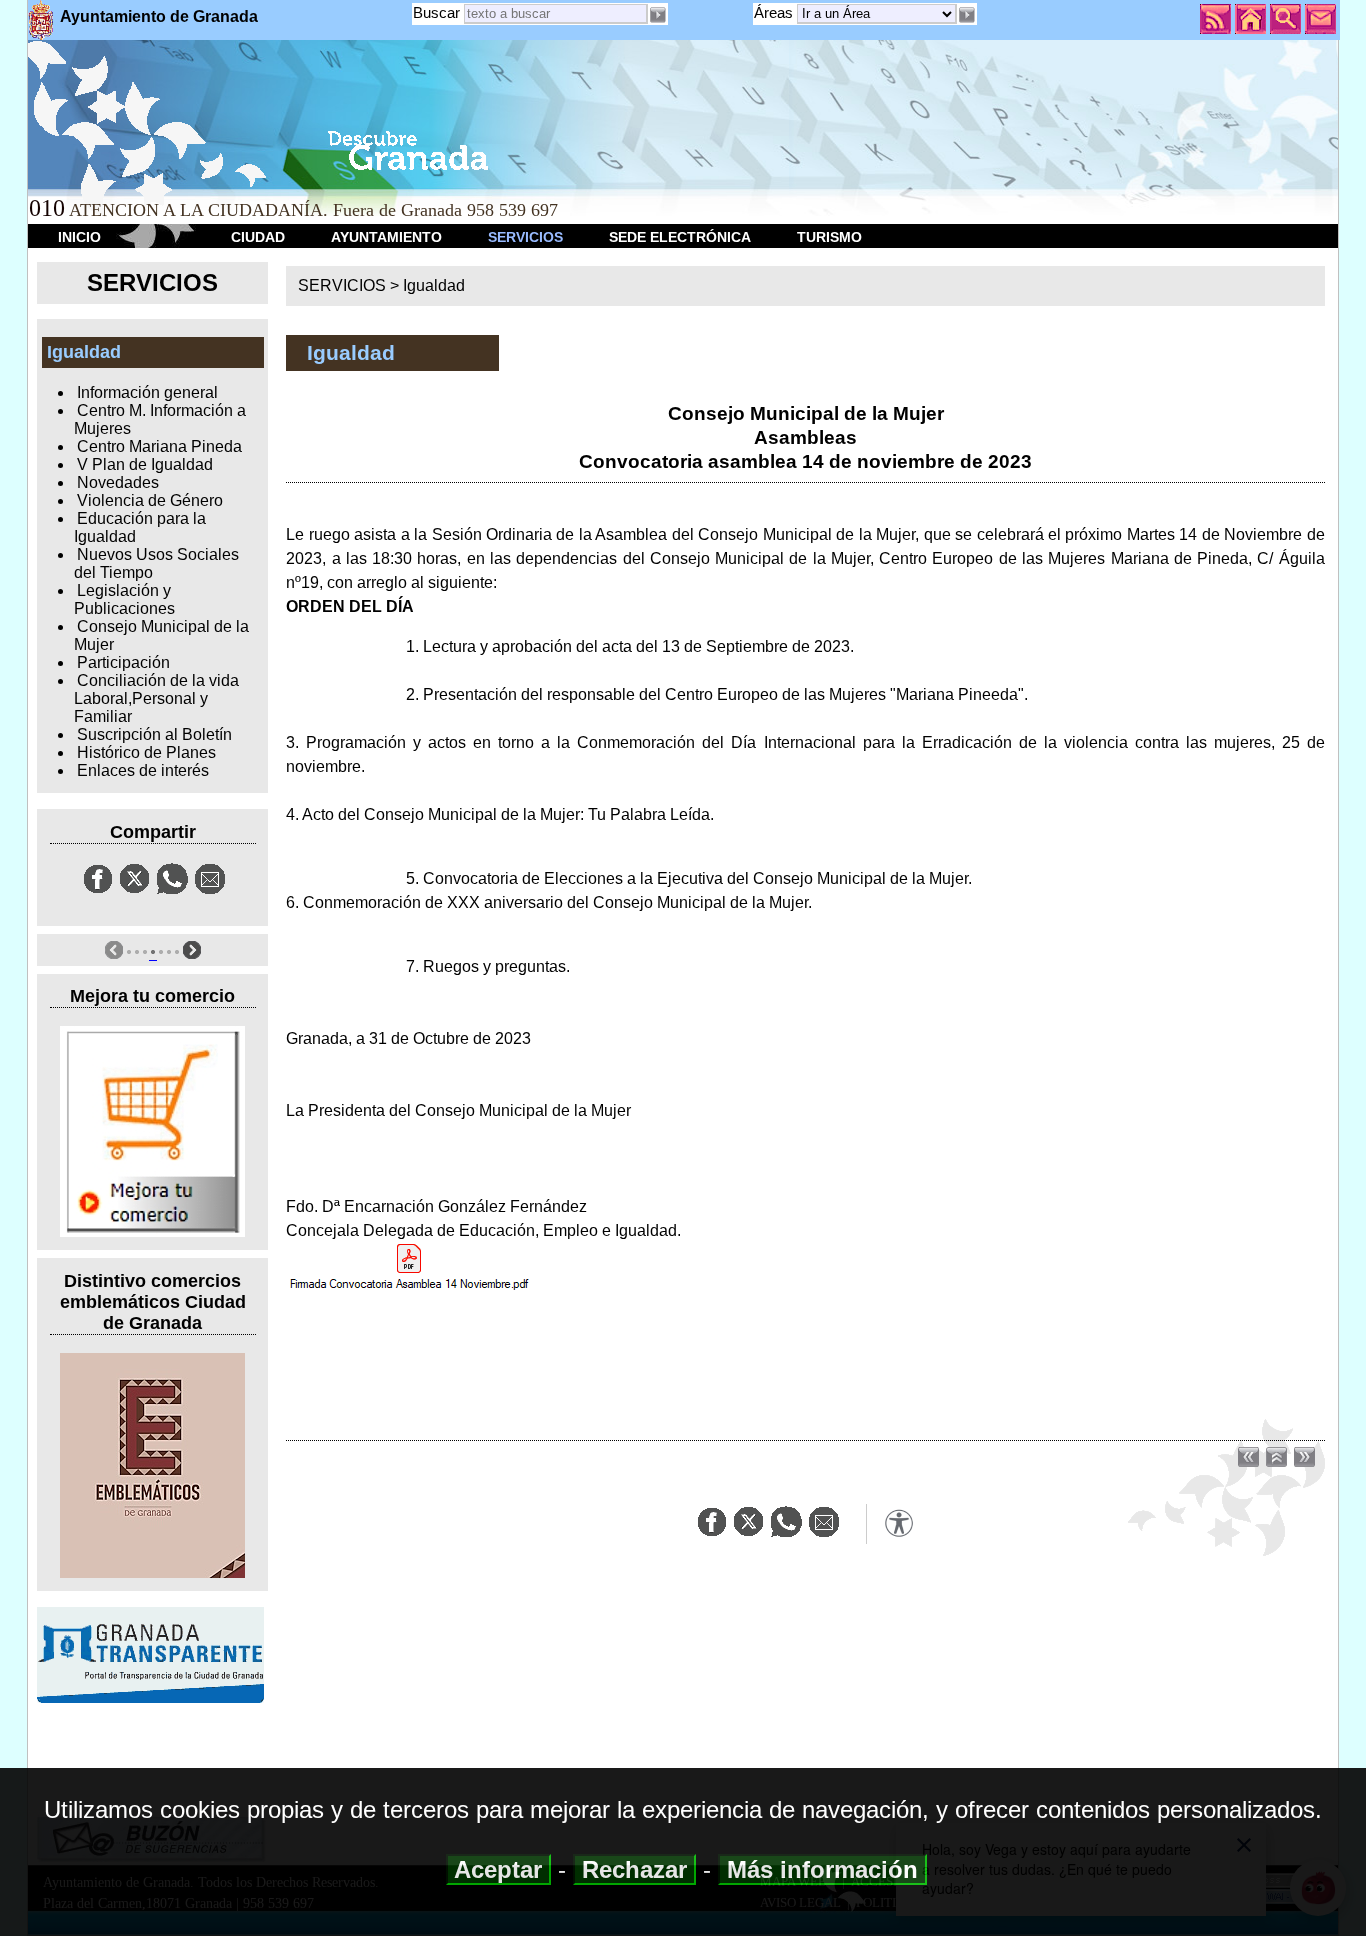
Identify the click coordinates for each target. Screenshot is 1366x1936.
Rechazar (634, 1869)
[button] (967, 15)
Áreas (775, 12)
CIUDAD (258, 237)
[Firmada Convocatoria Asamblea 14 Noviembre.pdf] (409, 1266)
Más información (822, 1869)
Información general (147, 392)
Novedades (118, 482)
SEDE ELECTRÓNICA (680, 237)
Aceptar (498, 1869)
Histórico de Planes (146, 752)
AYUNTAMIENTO (386, 237)
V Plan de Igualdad (145, 464)
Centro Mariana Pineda (159, 446)
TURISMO (829, 237)
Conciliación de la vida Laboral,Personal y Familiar (156, 698)
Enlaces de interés (143, 770)
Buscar (436, 12)
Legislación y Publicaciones (124, 599)
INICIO (79, 237)
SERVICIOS (525, 237)
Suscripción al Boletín (154, 734)
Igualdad (434, 285)
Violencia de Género (150, 500)
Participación (123, 662)
